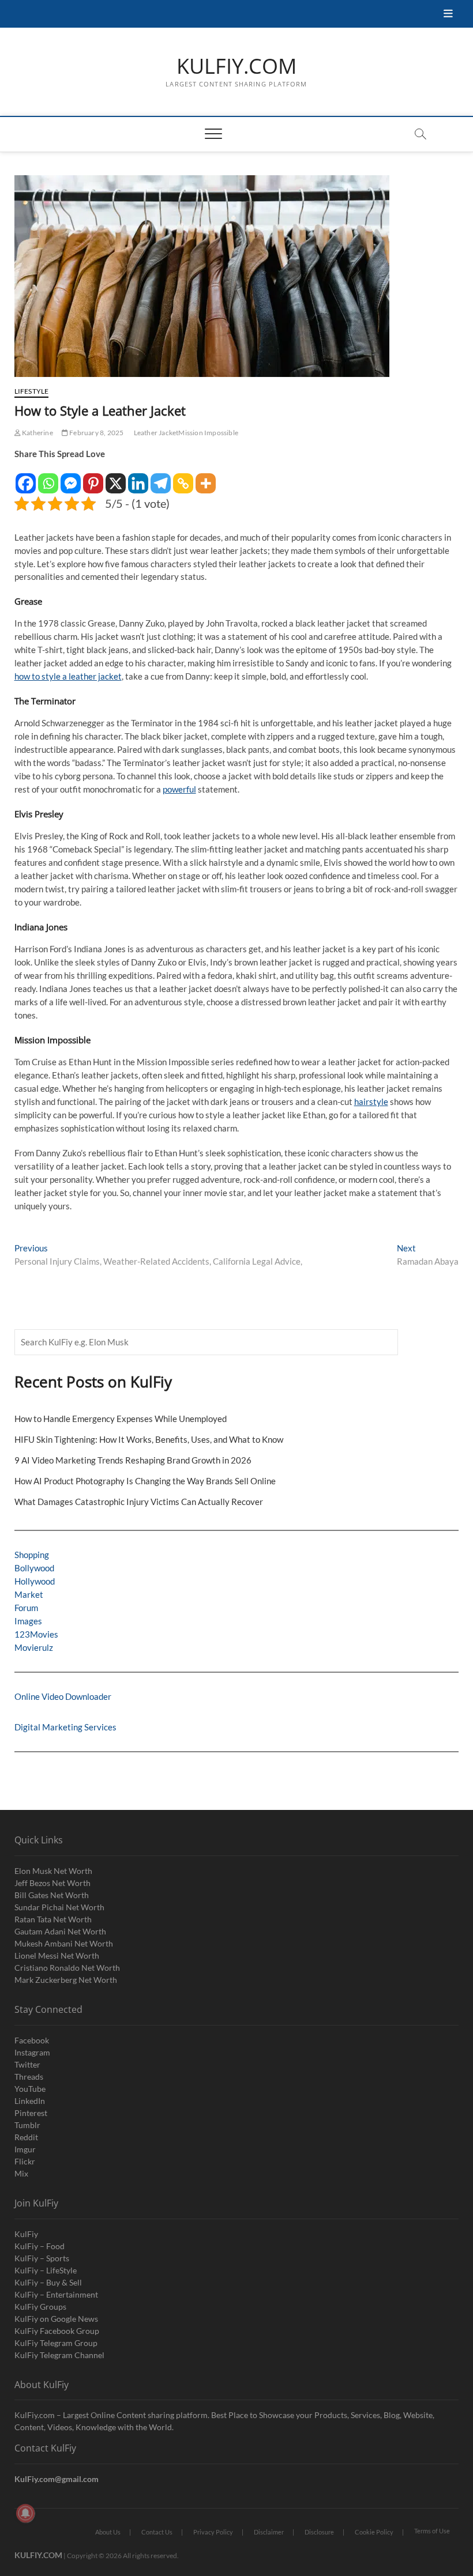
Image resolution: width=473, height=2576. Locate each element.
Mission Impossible (208, 433)
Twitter (27, 2064)
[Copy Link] (183, 478)
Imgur (25, 2149)
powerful (179, 789)
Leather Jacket (156, 433)
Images (28, 1621)
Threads (29, 2077)
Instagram (32, 2052)
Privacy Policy (213, 2532)
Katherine (37, 433)
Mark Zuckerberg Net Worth (66, 1980)
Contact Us (157, 2532)
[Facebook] (26, 478)
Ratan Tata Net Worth (53, 1919)
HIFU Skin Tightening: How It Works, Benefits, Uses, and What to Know (149, 1439)
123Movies (36, 1634)
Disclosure (319, 2532)
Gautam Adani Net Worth (60, 1931)
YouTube (30, 2089)
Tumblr (27, 2125)
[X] (116, 478)
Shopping (32, 1555)
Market (29, 1594)
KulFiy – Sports (42, 2258)
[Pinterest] (93, 478)
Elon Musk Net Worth (53, 1871)
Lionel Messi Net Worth (57, 1955)
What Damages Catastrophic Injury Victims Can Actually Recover (139, 1502)
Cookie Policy (374, 2532)
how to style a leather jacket (68, 676)
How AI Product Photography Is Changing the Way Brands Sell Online (145, 1481)
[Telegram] (161, 478)
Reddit (26, 2137)
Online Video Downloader (63, 1696)
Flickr (25, 2161)
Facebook (32, 2040)
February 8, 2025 (96, 433)
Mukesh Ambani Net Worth (64, 1943)
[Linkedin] (138, 478)
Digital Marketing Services (65, 1727)
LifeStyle (32, 391)
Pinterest (31, 2113)
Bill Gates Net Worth (52, 1895)
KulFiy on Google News (56, 2319)
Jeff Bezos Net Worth (52, 1883)
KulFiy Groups (40, 2307)
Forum (26, 1608)
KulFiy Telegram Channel (59, 2355)
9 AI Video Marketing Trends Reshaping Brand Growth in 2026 (133, 1460)
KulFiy (26, 2234)
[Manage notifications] (25, 2513)
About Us (108, 2532)
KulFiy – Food (40, 2246)
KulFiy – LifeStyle (46, 2270)
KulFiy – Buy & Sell (48, 2282)
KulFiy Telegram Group (56, 2343)
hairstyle (371, 1102)
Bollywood (34, 1568)
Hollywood (35, 1581)
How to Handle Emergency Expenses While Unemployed (121, 1419)
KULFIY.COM (236, 66)
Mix (21, 2173)
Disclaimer (269, 2532)
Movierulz (34, 1647)
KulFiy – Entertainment (56, 2294)
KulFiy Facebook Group (57, 2331)
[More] (206, 478)
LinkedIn (30, 2101)
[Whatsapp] (48, 478)
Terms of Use (432, 2531)
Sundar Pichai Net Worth (59, 1907)
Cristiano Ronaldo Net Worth (67, 1968)
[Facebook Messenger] (71, 478)
